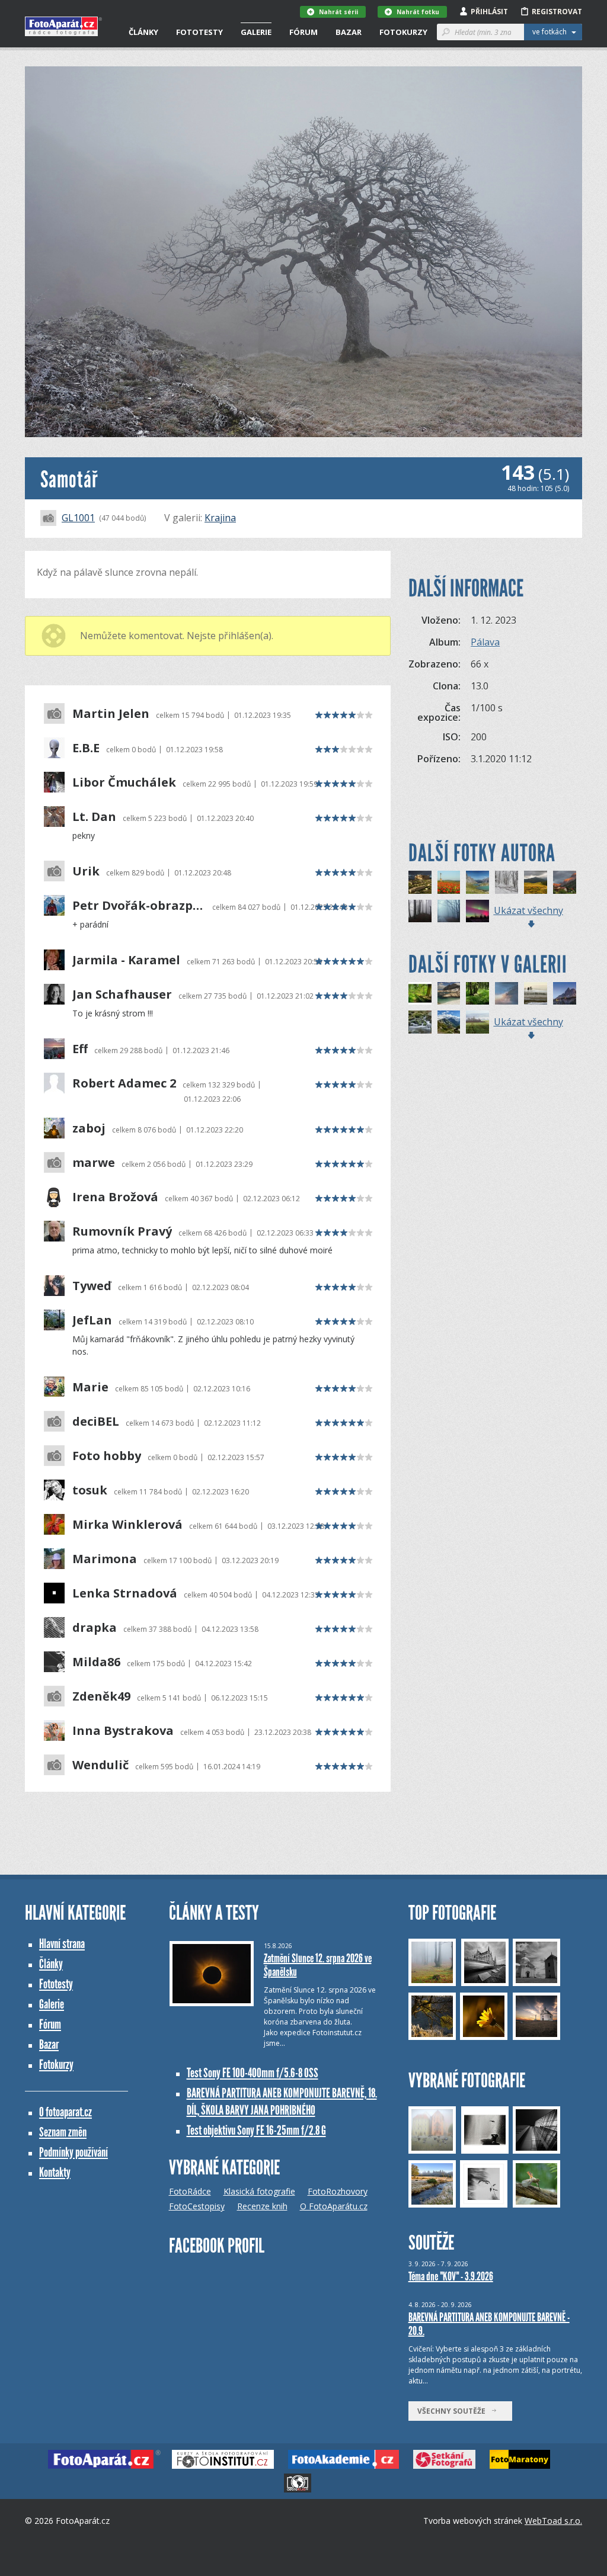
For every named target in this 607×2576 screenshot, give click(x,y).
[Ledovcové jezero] (449, 994)
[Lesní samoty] (477, 994)
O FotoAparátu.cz (334, 2206)
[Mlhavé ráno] (536, 994)
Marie (90, 1387)
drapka (95, 1628)
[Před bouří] (565, 882)
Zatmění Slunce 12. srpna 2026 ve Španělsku (318, 1965)
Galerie (256, 32)
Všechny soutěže (454, 2411)
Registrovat (557, 12)
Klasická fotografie (259, 2191)
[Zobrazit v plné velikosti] (303, 252)
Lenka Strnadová (125, 1593)
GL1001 (78, 518)
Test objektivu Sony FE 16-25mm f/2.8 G (256, 2130)
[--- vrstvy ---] (565, 994)
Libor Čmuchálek (124, 782)
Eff (80, 1049)
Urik (86, 871)
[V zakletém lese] (420, 911)
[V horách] (536, 882)
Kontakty (55, 2172)
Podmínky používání (74, 2152)
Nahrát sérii (338, 12)
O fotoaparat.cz (66, 2112)
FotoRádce (190, 2191)
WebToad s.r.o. (553, 2521)
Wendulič (100, 1765)
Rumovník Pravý (122, 1231)
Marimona (105, 1559)
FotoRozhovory (338, 2191)
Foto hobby (107, 1456)
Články (143, 32)
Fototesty (199, 32)
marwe (94, 1163)
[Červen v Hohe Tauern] (449, 1022)
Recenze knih (262, 2206)
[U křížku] (449, 882)
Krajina (220, 518)
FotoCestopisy (197, 2206)
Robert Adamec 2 (124, 1083)
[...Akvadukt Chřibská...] (420, 994)
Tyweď (92, 1286)
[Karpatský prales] (507, 882)
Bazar (349, 32)
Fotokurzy (403, 32)
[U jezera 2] (477, 882)
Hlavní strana (62, 1944)
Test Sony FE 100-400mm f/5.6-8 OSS (253, 2073)
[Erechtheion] (420, 882)
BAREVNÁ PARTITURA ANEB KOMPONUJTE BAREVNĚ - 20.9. (489, 2324)
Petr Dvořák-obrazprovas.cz (139, 906)
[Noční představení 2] (477, 911)
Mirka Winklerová (127, 1525)
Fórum (303, 32)
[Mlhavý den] (477, 1022)
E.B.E (86, 748)
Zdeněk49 (101, 1696)
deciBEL (96, 1422)
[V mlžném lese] (449, 911)
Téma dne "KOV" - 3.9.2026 (451, 2276)
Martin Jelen (111, 714)
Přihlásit (489, 12)
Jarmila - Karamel (126, 960)
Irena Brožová (115, 1197)
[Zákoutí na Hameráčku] (420, 1022)
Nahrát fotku (418, 12)
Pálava (485, 642)
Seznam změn (63, 2132)
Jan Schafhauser (122, 995)
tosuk (90, 1490)
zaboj (89, 1128)
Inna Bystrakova (123, 1731)
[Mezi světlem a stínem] (507, 994)
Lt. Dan (94, 817)
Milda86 (96, 1662)
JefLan (92, 1320)
